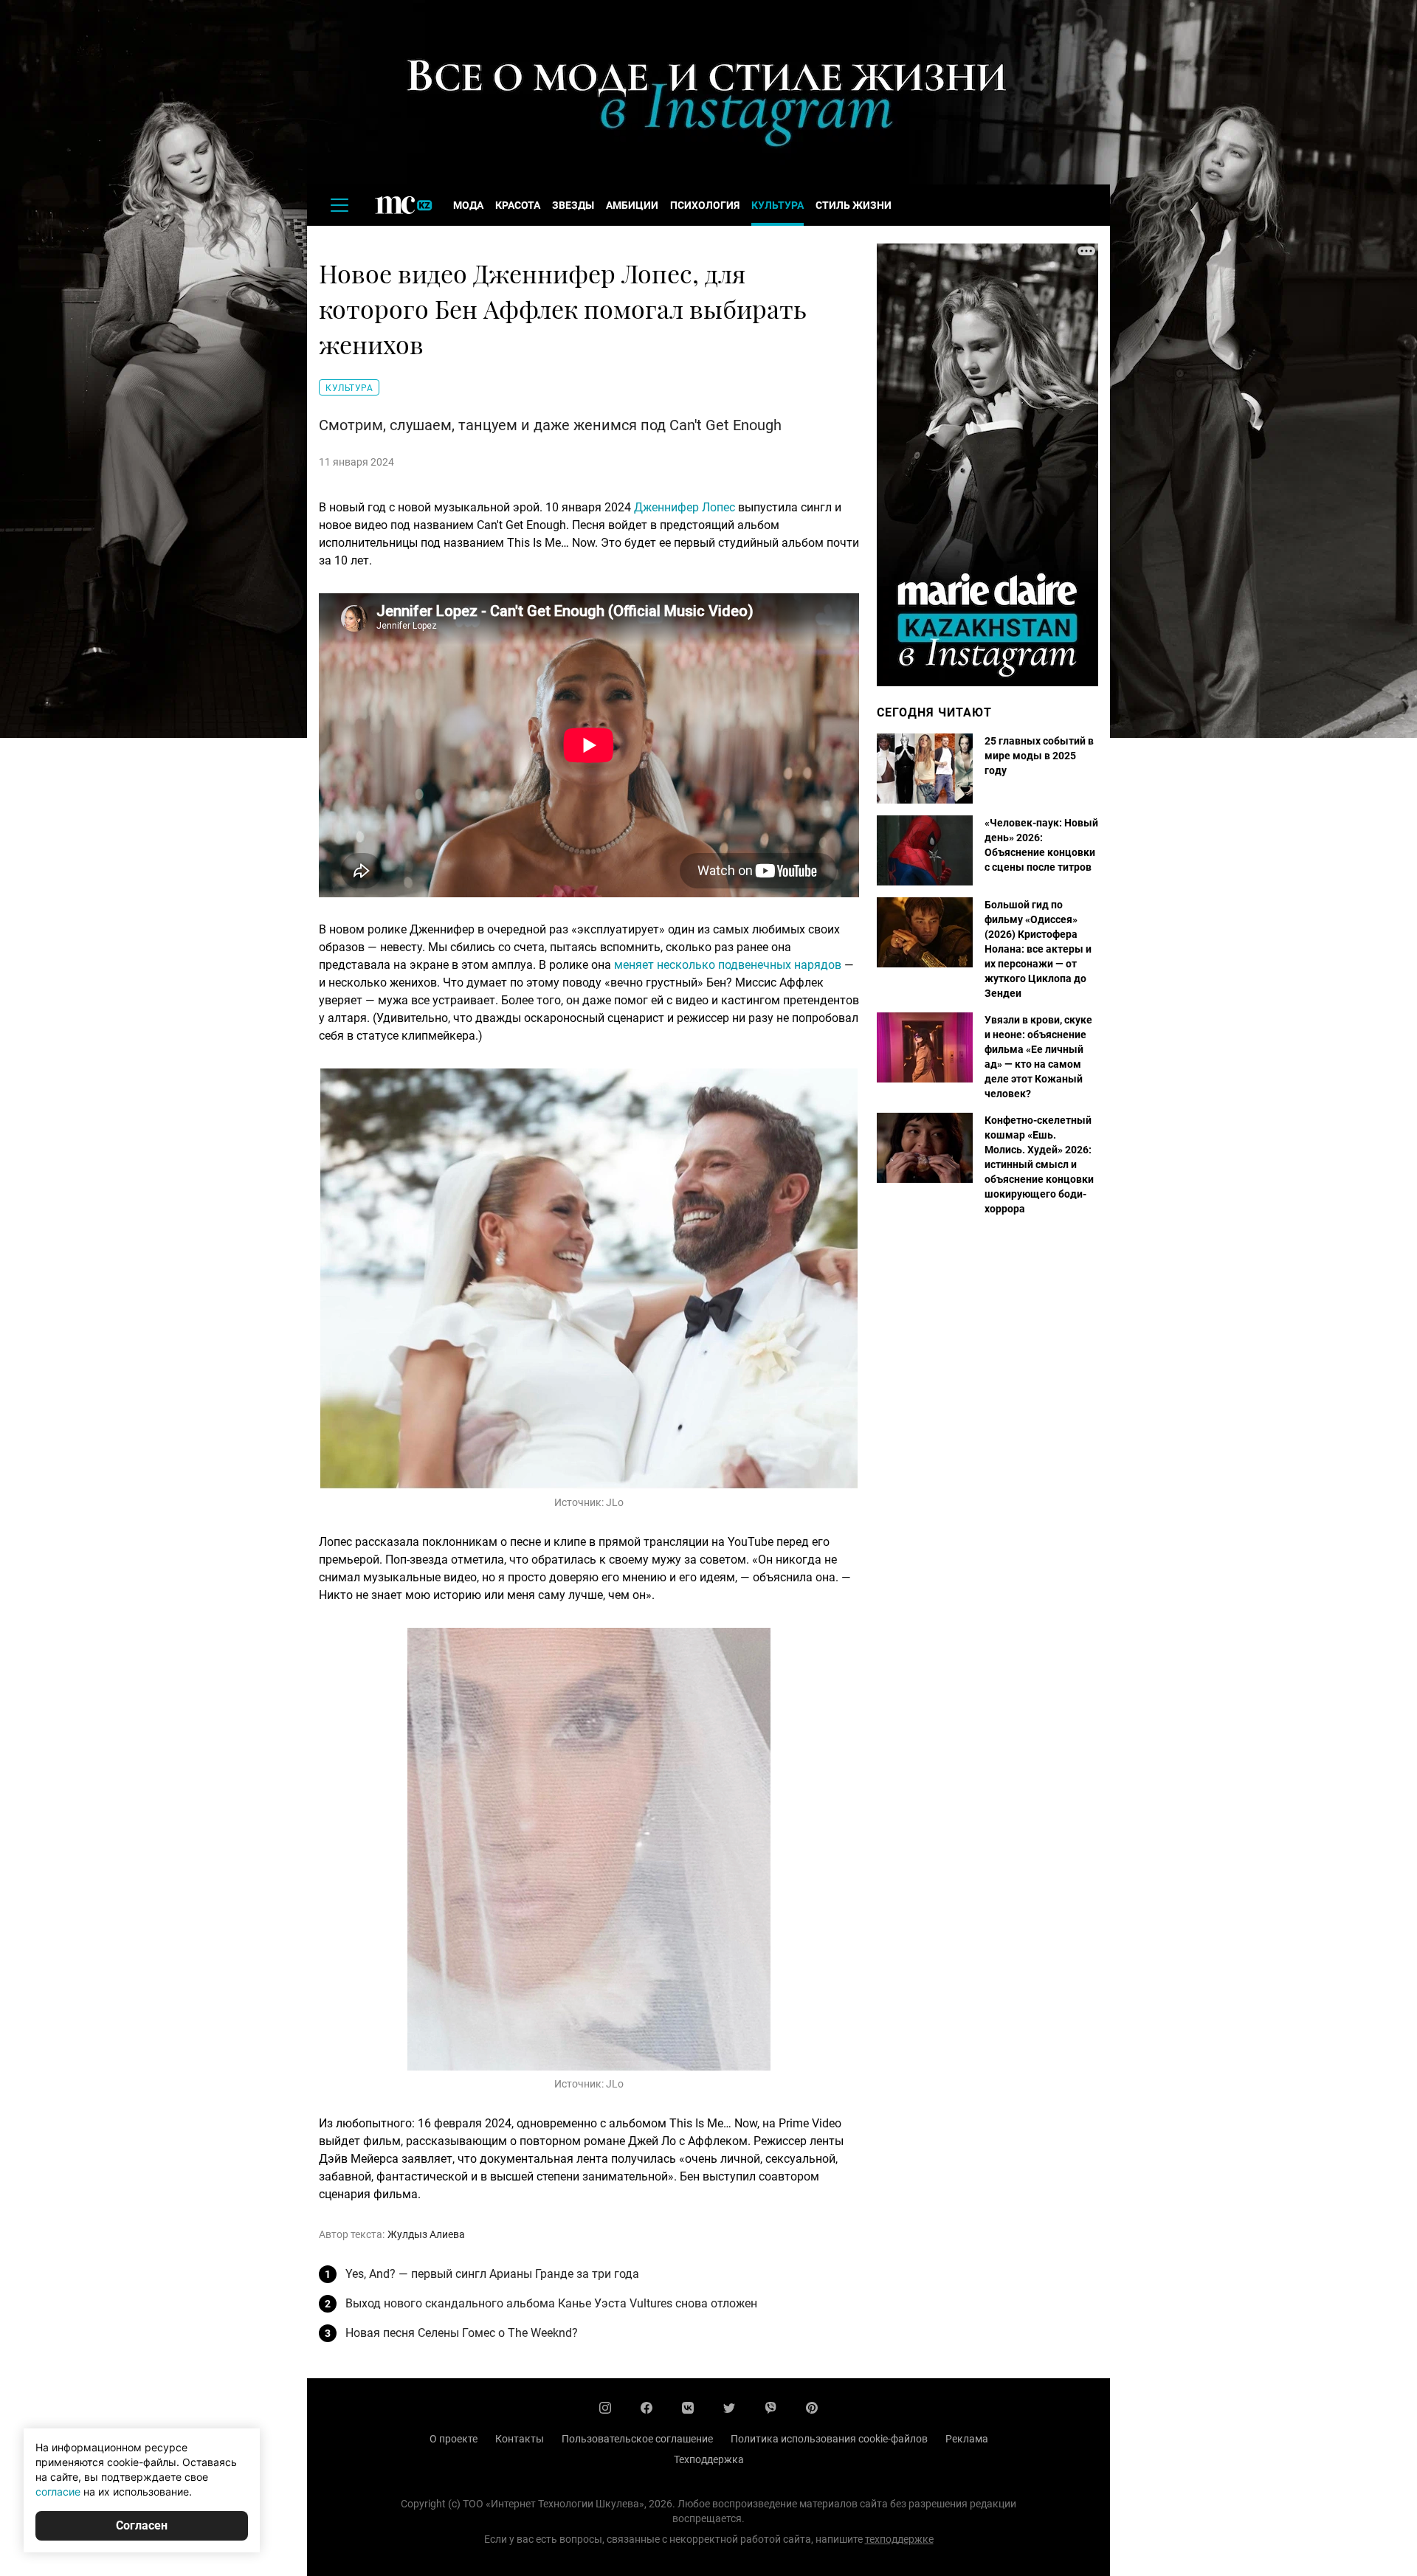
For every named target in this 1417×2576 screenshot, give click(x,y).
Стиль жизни (854, 205)
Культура (778, 205)
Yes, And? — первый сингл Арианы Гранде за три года (492, 2274)
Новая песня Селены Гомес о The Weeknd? (462, 2333)
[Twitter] (729, 2408)
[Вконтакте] (688, 2408)
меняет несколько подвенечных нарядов (729, 965)
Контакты (520, 2439)
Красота (518, 205)
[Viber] (770, 2408)
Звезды (573, 205)
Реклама (967, 2439)
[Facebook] (647, 2408)
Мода (468, 205)
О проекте (454, 2439)
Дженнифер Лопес (685, 507)
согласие (58, 2492)
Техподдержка (709, 2459)
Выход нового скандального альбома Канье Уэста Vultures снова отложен (551, 2303)
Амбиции (632, 205)
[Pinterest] (812, 2408)
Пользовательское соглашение (637, 2439)
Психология (705, 205)
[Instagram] (605, 2408)
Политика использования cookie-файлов (829, 2439)
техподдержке (899, 2539)
